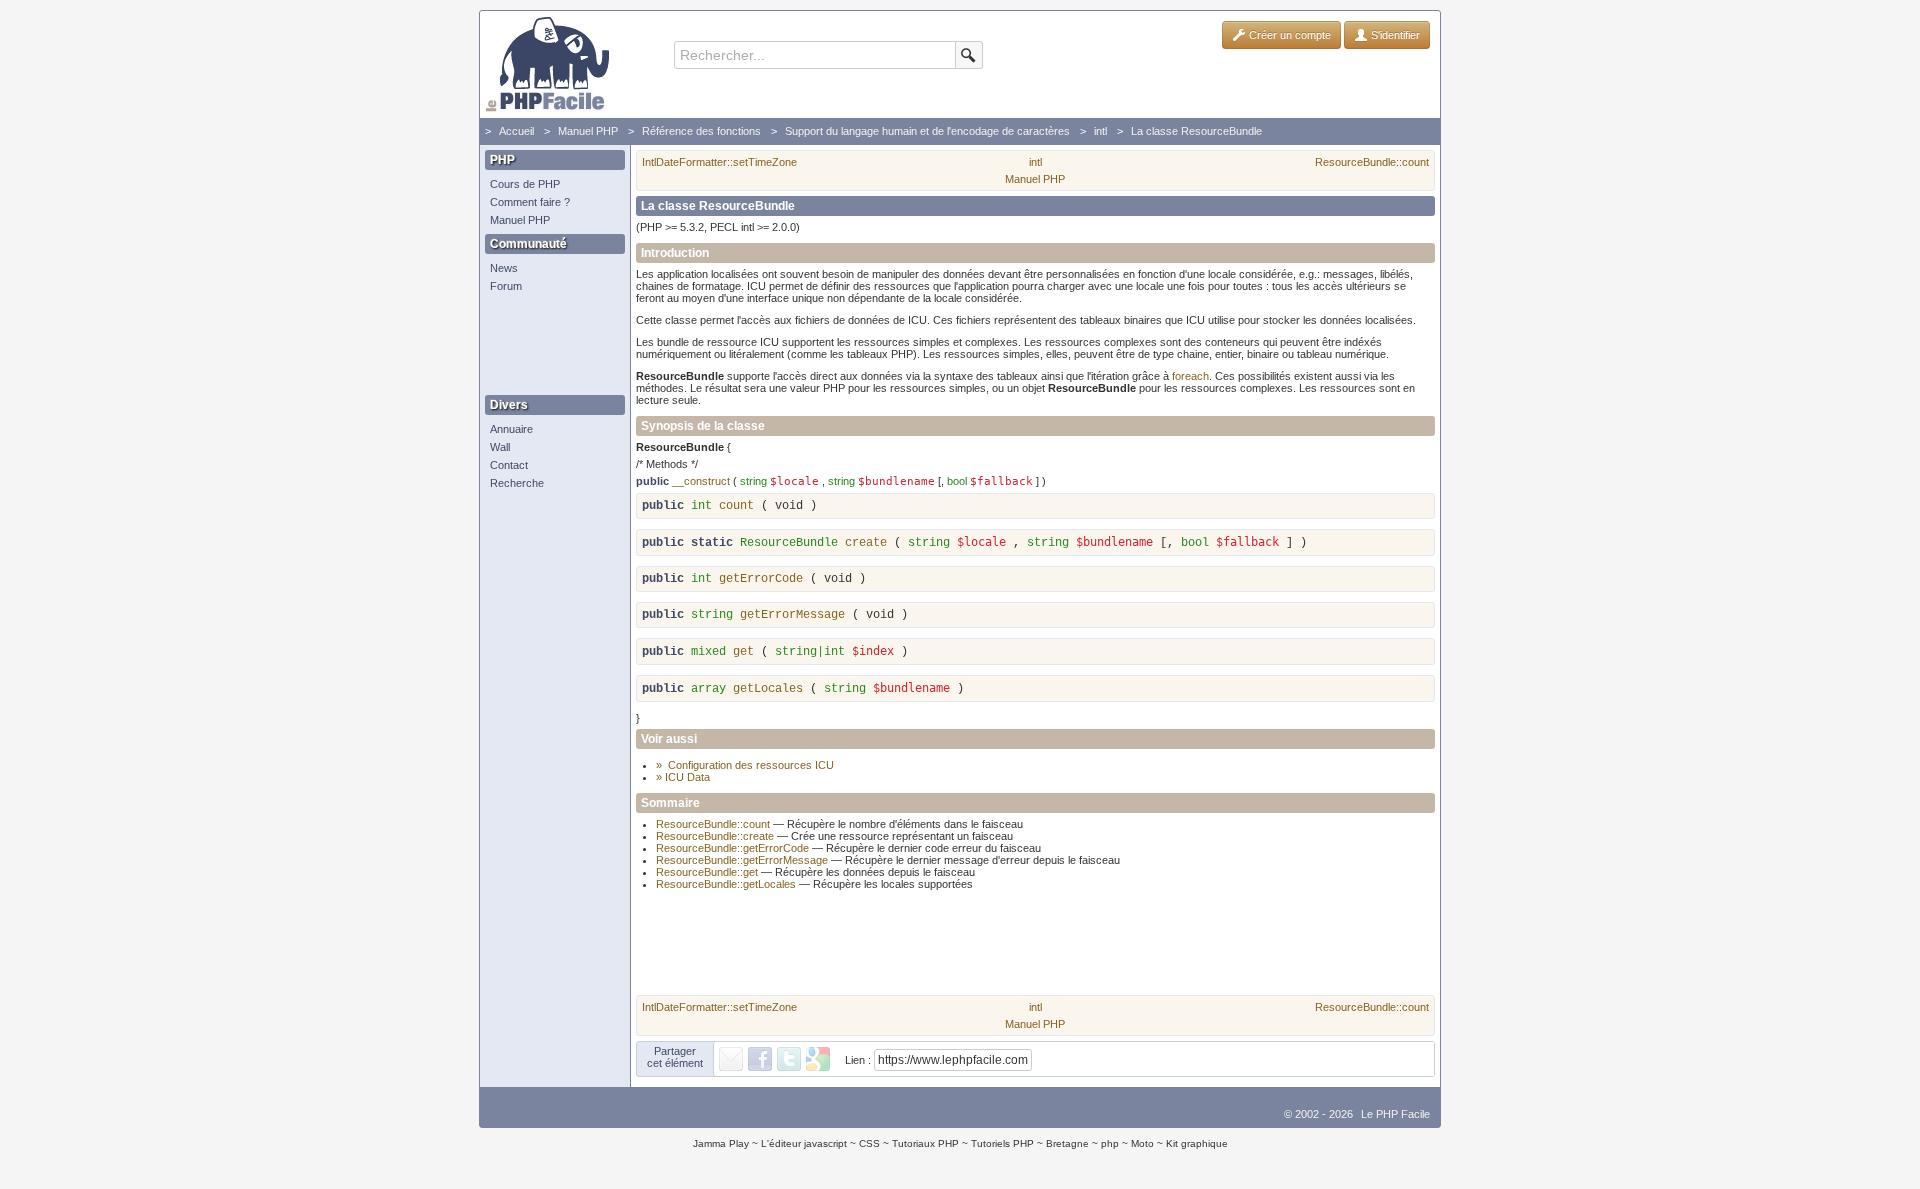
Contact (509, 465)
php (1110, 1143)
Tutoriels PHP (1002, 1143)
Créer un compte (1288, 35)
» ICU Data (683, 777)
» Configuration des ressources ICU (745, 765)
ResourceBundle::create (715, 836)
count (736, 506)
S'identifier (1394, 35)
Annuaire (511, 429)
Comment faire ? (530, 202)
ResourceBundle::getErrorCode (732, 848)
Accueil (516, 131)
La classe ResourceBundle (1196, 131)
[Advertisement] (550, 345)
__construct (701, 481)
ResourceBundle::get (707, 872)
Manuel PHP (588, 131)
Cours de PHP (525, 184)
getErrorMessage (792, 615)
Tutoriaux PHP (925, 1143)
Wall (500, 447)
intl (1100, 131)
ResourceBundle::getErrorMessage (742, 860)
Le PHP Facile (1395, 1114)
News (504, 268)
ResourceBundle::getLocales (726, 884)
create (866, 543)
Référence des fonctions (701, 131)
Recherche (517, 483)
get (743, 652)
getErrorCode (761, 579)
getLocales (768, 689)
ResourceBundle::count (1372, 162)
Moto (1142, 1143)
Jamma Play (721, 1143)
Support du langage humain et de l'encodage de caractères (927, 131)
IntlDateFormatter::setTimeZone (719, 162)
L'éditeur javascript (804, 1143)
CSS (869, 1143)
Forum (506, 286)
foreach (1190, 376)
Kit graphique (1197, 1143)
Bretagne (1067, 1143)
